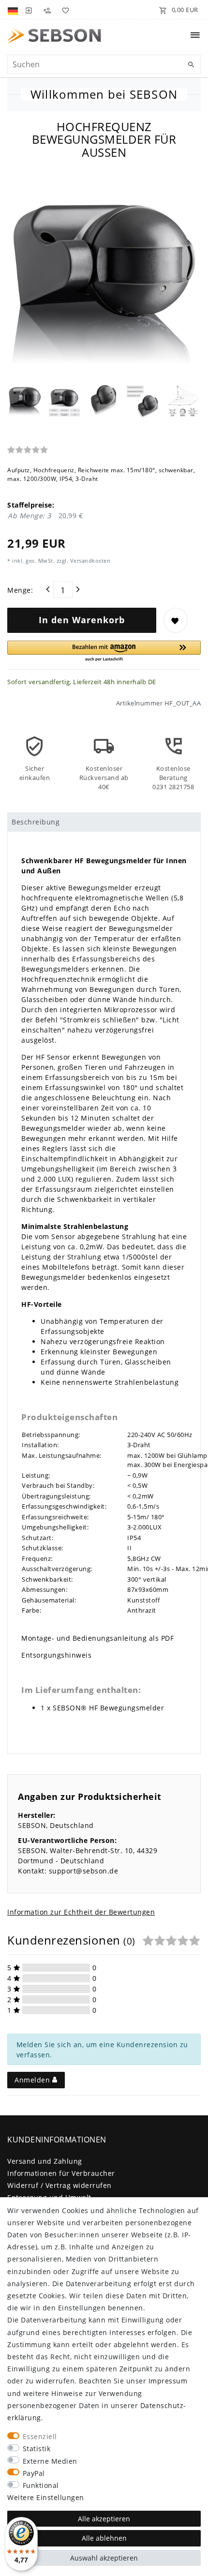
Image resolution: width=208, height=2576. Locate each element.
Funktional (41, 2485)
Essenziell (40, 2436)
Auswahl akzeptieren (104, 2558)
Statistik (37, 2449)
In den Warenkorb (82, 620)
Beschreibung (36, 822)
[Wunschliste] (64, 10)
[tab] (104, 822)
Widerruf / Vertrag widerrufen (59, 2185)
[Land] (14, 10)
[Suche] (191, 65)
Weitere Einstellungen (46, 2497)
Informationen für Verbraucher (61, 2173)
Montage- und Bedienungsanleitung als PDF (97, 1638)
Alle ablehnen (104, 2538)
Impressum (168, 2381)
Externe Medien (50, 2461)
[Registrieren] (47, 10)
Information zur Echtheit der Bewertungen (81, 1912)
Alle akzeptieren (104, 2519)
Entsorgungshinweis (56, 1655)
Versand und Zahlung (45, 2161)
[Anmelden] (29, 10)
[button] (104, 651)
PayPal (34, 2473)
